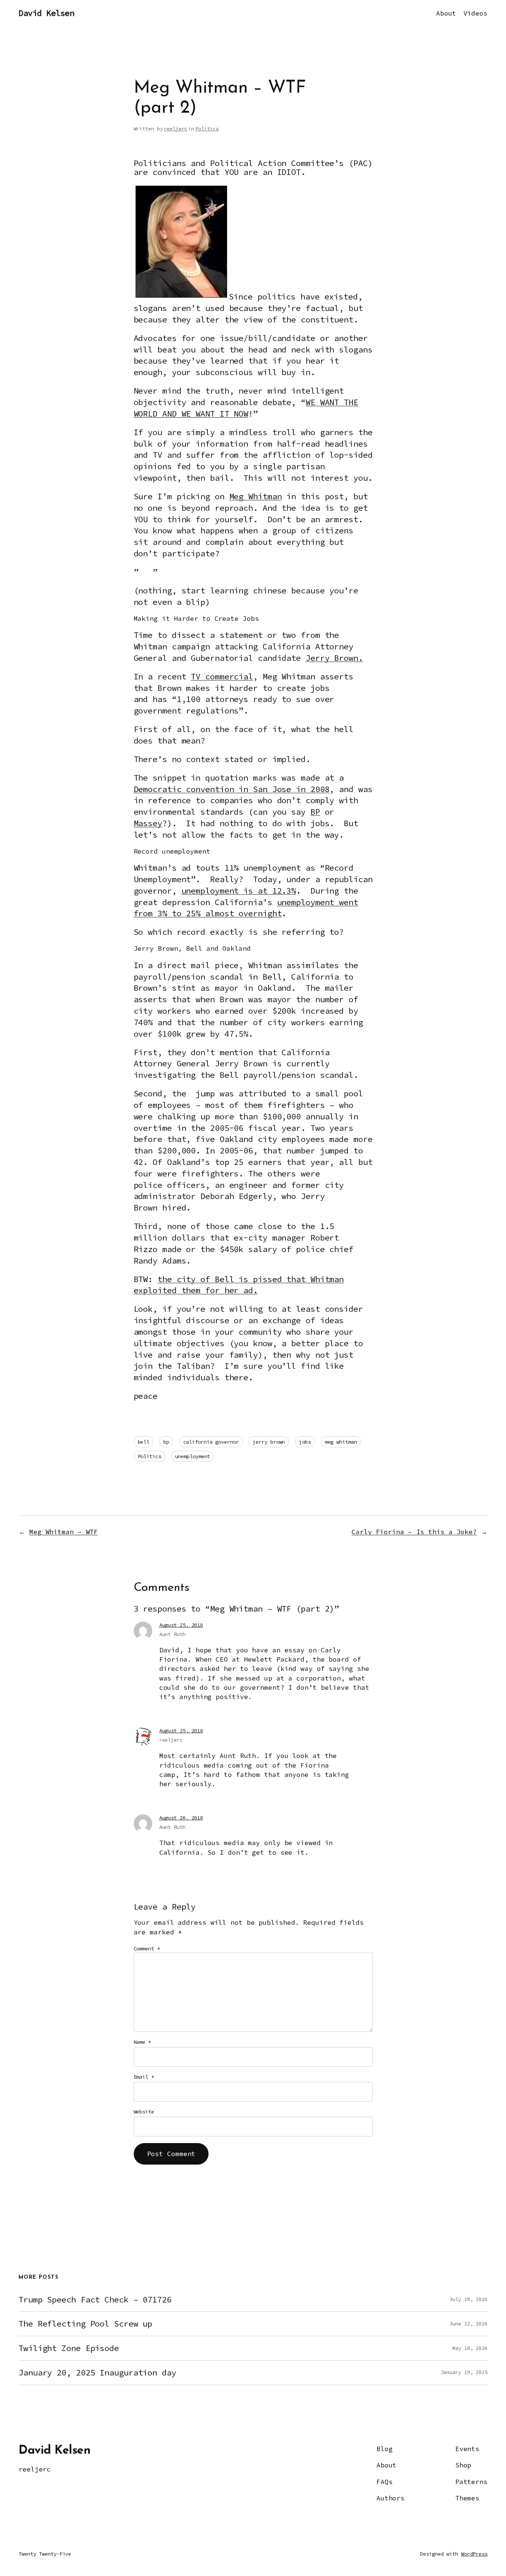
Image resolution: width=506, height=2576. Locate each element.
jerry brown (269, 1442)
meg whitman (341, 1442)
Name (142, 2042)
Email (144, 2077)
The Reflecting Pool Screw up (85, 2324)
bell (144, 1442)
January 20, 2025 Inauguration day (97, 2373)
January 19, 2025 (464, 2372)
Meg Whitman (256, 496)
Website (144, 2112)
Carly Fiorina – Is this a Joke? (414, 1532)
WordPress (474, 2554)
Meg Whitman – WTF (64, 1532)
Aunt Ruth (172, 1634)
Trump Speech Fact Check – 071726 (95, 2300)
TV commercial (222, 676)
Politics (207, 129)
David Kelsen (46, 13)
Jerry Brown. (334, 658)
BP (315, 812)
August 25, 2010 (181, 1625)
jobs (305, 1442)
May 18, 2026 (470, 2348)
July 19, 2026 (468, 2299)
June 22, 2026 (468, 2324)
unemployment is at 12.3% (239, 891)
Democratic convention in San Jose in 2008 (232, 789)
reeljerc (175, 129)
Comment (147, 1948)
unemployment (193, 1456)
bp (166, 1442)
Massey (148, 823)
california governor (211, 1442)
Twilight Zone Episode (69, 2348)
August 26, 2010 (181, 1818)
